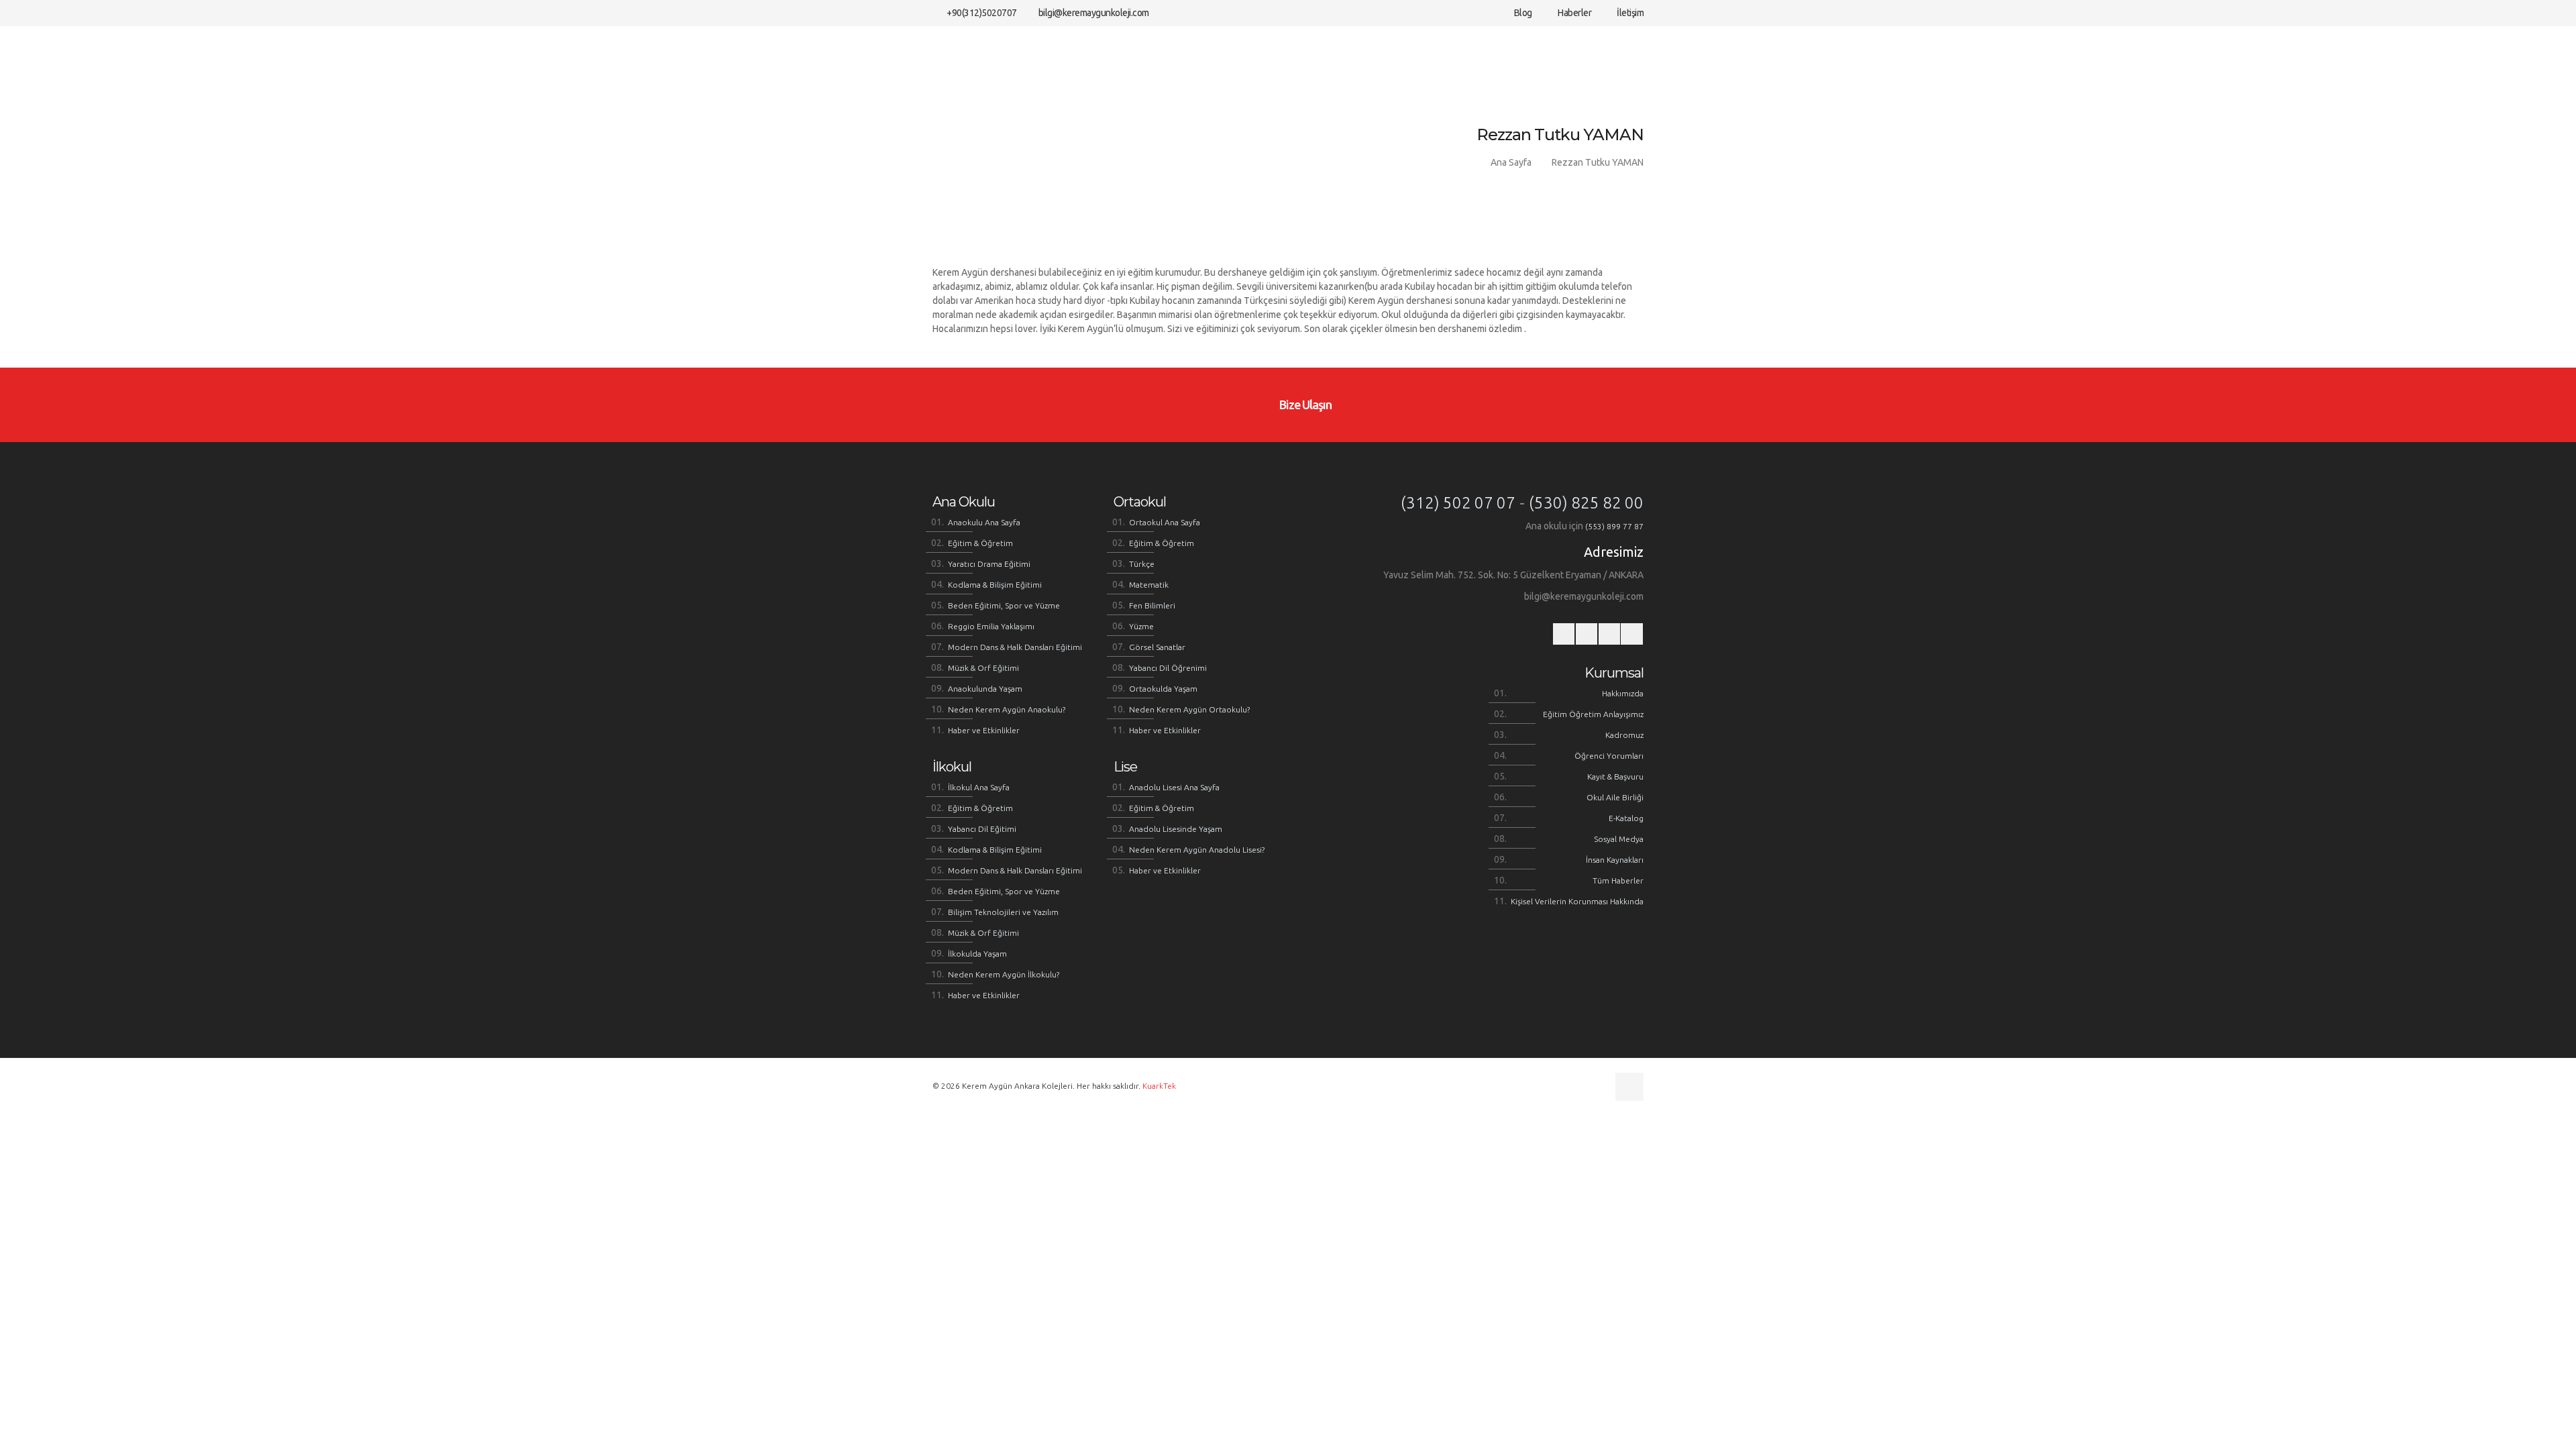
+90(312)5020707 (982, 13)
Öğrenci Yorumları (1609, 756)
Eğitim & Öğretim (980, 543)
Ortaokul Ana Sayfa (1165, 522)
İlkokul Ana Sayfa (979, 787)
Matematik (1149, 585)
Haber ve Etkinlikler (984, 730)
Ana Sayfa (1511, 162)
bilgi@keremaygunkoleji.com (1094, 13)
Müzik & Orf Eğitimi (983, 668)
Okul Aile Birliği (1615, 797)
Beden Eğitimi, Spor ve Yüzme (1004, 605)
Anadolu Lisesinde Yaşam (1176, 829)
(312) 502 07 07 (1458, 503)
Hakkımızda (1623, 693)
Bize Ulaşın (1304, 405)
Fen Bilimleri (1152, 605)
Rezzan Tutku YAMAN (1598, 162)
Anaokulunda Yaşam (985, 689)
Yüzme (1141, 626)
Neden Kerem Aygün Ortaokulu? (1189, 709)
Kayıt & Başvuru (1615, 776)
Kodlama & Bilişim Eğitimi (995, 585)
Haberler (1574, 13)
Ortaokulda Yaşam (1163, 689)
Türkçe (1142, 564)
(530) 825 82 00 (1586, 503)
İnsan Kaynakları (1615, 860)
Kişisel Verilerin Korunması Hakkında (1577, 901)
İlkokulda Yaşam (977, 954)
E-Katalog (1626, 818)
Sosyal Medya (1619, 839)
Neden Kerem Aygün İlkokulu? (1004, 974)
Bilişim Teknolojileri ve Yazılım (1003, 912)
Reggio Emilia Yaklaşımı (991, 626)
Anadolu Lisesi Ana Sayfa (1174, 787)
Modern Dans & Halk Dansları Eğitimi (1015, 647)
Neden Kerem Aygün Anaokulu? (1007, 709)
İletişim (1629, 13)
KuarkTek (1159, 1086)
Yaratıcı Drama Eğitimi (989, 564)
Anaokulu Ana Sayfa (984, 522)
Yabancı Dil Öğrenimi (1168, 668)
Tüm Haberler (1618, 880)
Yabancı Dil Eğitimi (982, 829)
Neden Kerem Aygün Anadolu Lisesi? (1197, 850)
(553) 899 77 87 (1614, 526)
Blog (1522, 13)
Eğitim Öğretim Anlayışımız (1593, 714)
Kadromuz (1624, 735)
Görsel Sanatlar (1157, 647)
